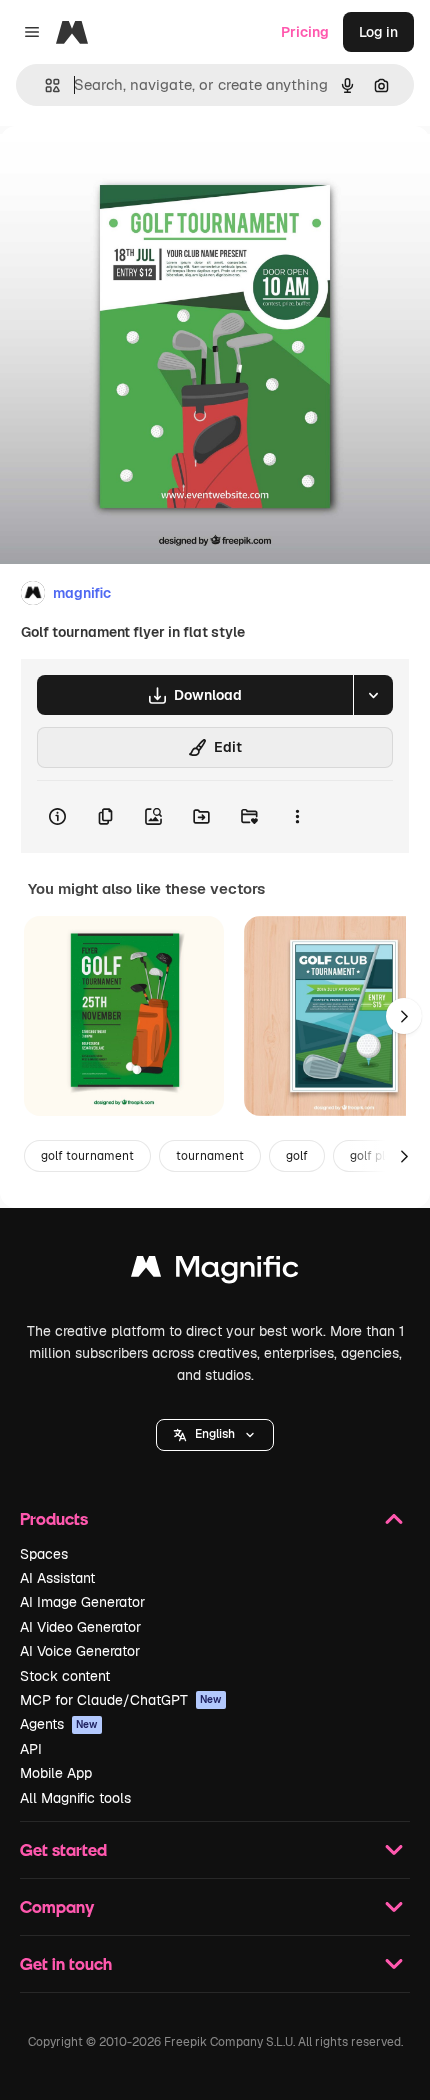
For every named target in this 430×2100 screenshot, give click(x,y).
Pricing (305, 32)
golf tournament (87, 1156)
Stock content (65, 1676)
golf (297, 1156)
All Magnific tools (75, 1798)
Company (57, 1906)
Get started (63, 1849)
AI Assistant (57, 1578)
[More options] (297, 817)
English (215, 1434)
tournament (210, 1156)
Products (54, 1518)
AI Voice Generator (80, 1651)
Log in (378, 32)
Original (128, 171)
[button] (215, 1435)
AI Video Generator (80, 1627)
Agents (59, 1724)
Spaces (44, 1554)
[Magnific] (215, 1271)
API (31, 1749)
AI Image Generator (82, 1602)
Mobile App (56, 1773)
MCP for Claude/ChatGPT (121, 1700)
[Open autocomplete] (44, 85)
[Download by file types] (373, 695)
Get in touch (66, 1963)
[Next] (404, 1016)
